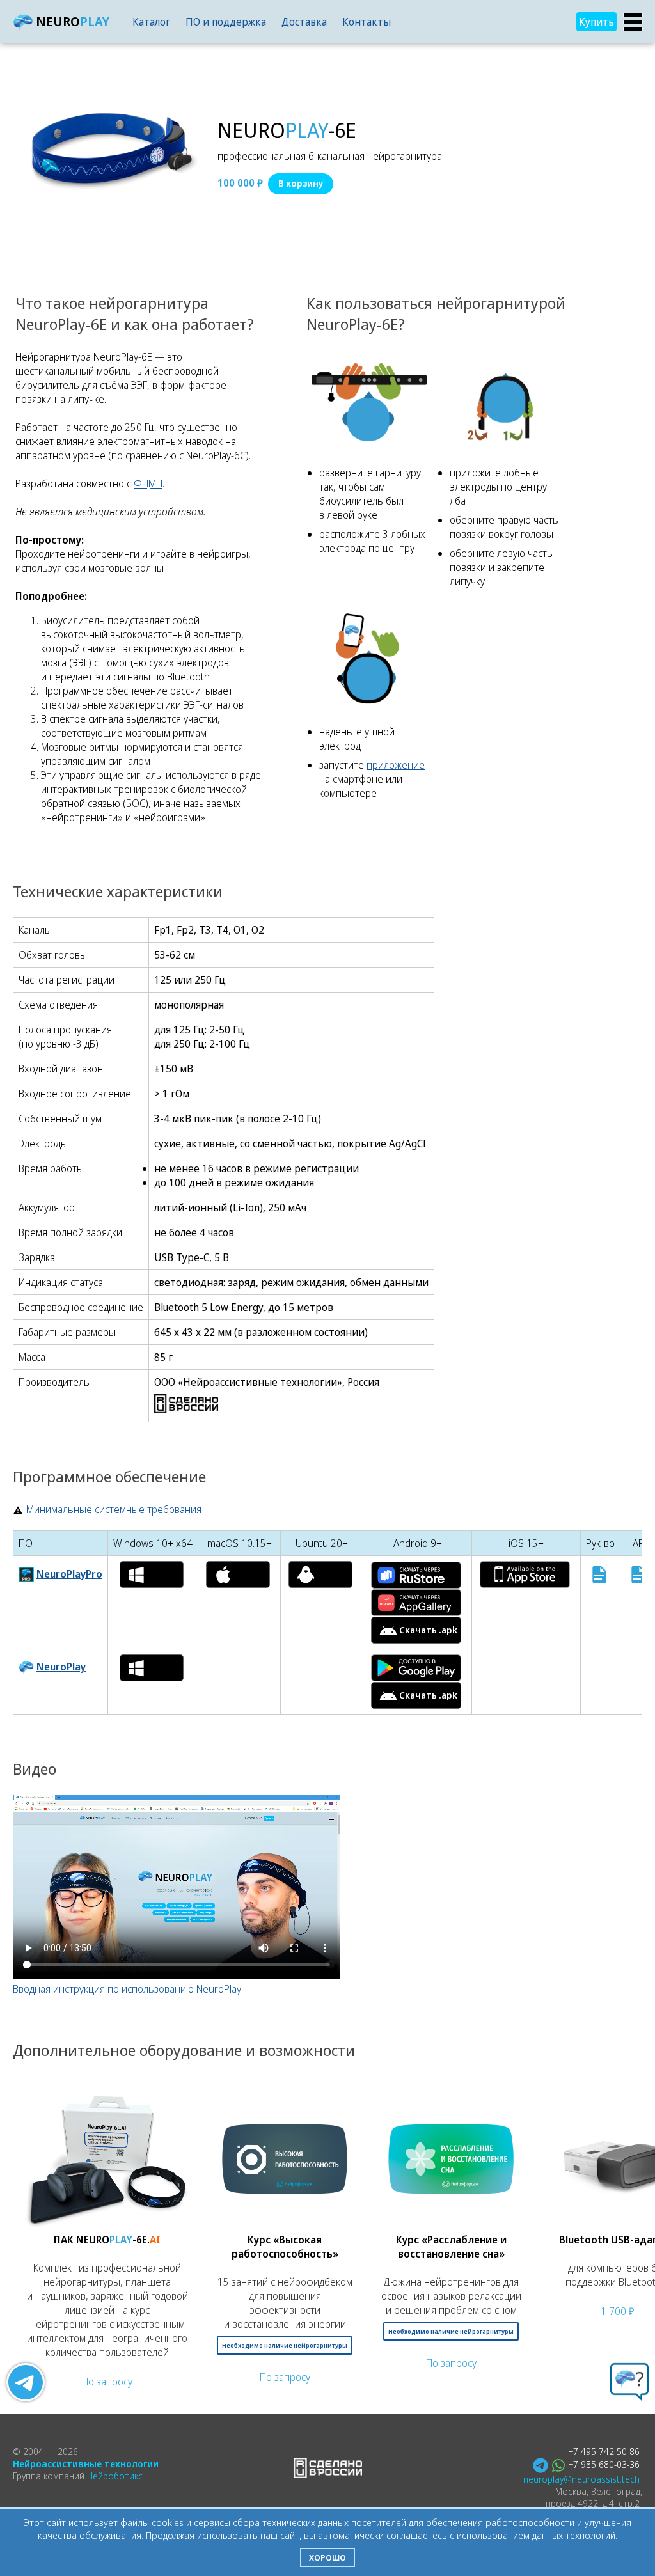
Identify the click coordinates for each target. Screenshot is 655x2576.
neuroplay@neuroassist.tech (581, 2479)
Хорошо (327, 2557)
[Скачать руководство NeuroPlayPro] (599, 1575)
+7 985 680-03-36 (604, 2464)
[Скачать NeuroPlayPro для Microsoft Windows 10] (152, 1575)
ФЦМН (148, 483)
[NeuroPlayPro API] (638, 1575)
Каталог (151, 22)
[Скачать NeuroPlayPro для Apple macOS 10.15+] (238, 1575)
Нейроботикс (115, 2476)
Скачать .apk (428, 1630)
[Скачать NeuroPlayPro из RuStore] (416, 1575)
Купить (596, 22)
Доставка (304, 22)
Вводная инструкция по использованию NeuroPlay (127, 1989)
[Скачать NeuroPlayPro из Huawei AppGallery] (416, 1603)
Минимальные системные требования (114, 1509)
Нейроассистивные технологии (86, 2464)
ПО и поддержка (226, 22)
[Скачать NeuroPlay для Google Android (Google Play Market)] (416, 1668)
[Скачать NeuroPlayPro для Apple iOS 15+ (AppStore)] (525, 1575)
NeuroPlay (61, 1667)
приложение (396, 765)
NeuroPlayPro (69, 1574)
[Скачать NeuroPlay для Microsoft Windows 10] (152, 1668)
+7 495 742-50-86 (604, 2452)
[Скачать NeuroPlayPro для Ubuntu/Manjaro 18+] (320, 1575)
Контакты (367, 22)
